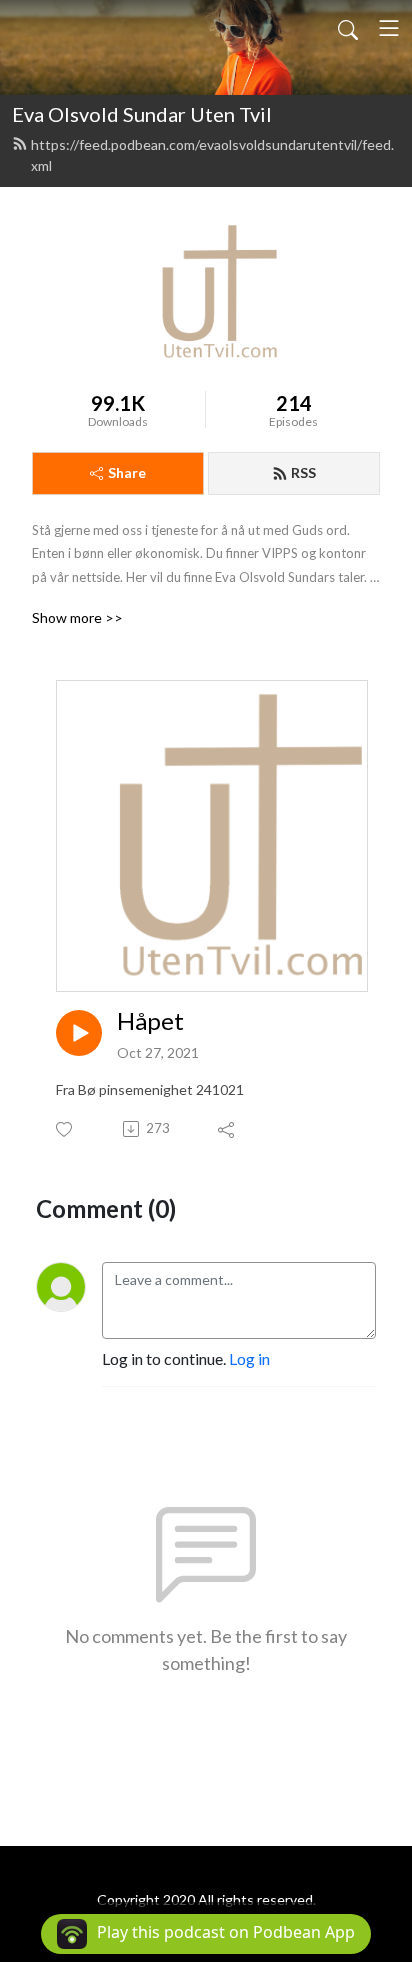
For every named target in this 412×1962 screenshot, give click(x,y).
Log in (249, 1358)
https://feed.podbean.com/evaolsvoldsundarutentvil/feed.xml (212, 155)
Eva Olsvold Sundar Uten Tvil (142, 114)
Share (127, 472)
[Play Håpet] (79, 1033)
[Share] (227, 1129)
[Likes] (65, 1129)
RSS (303, 472)
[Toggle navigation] (389, 28)
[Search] (348, 28)
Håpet (150, 1021)
